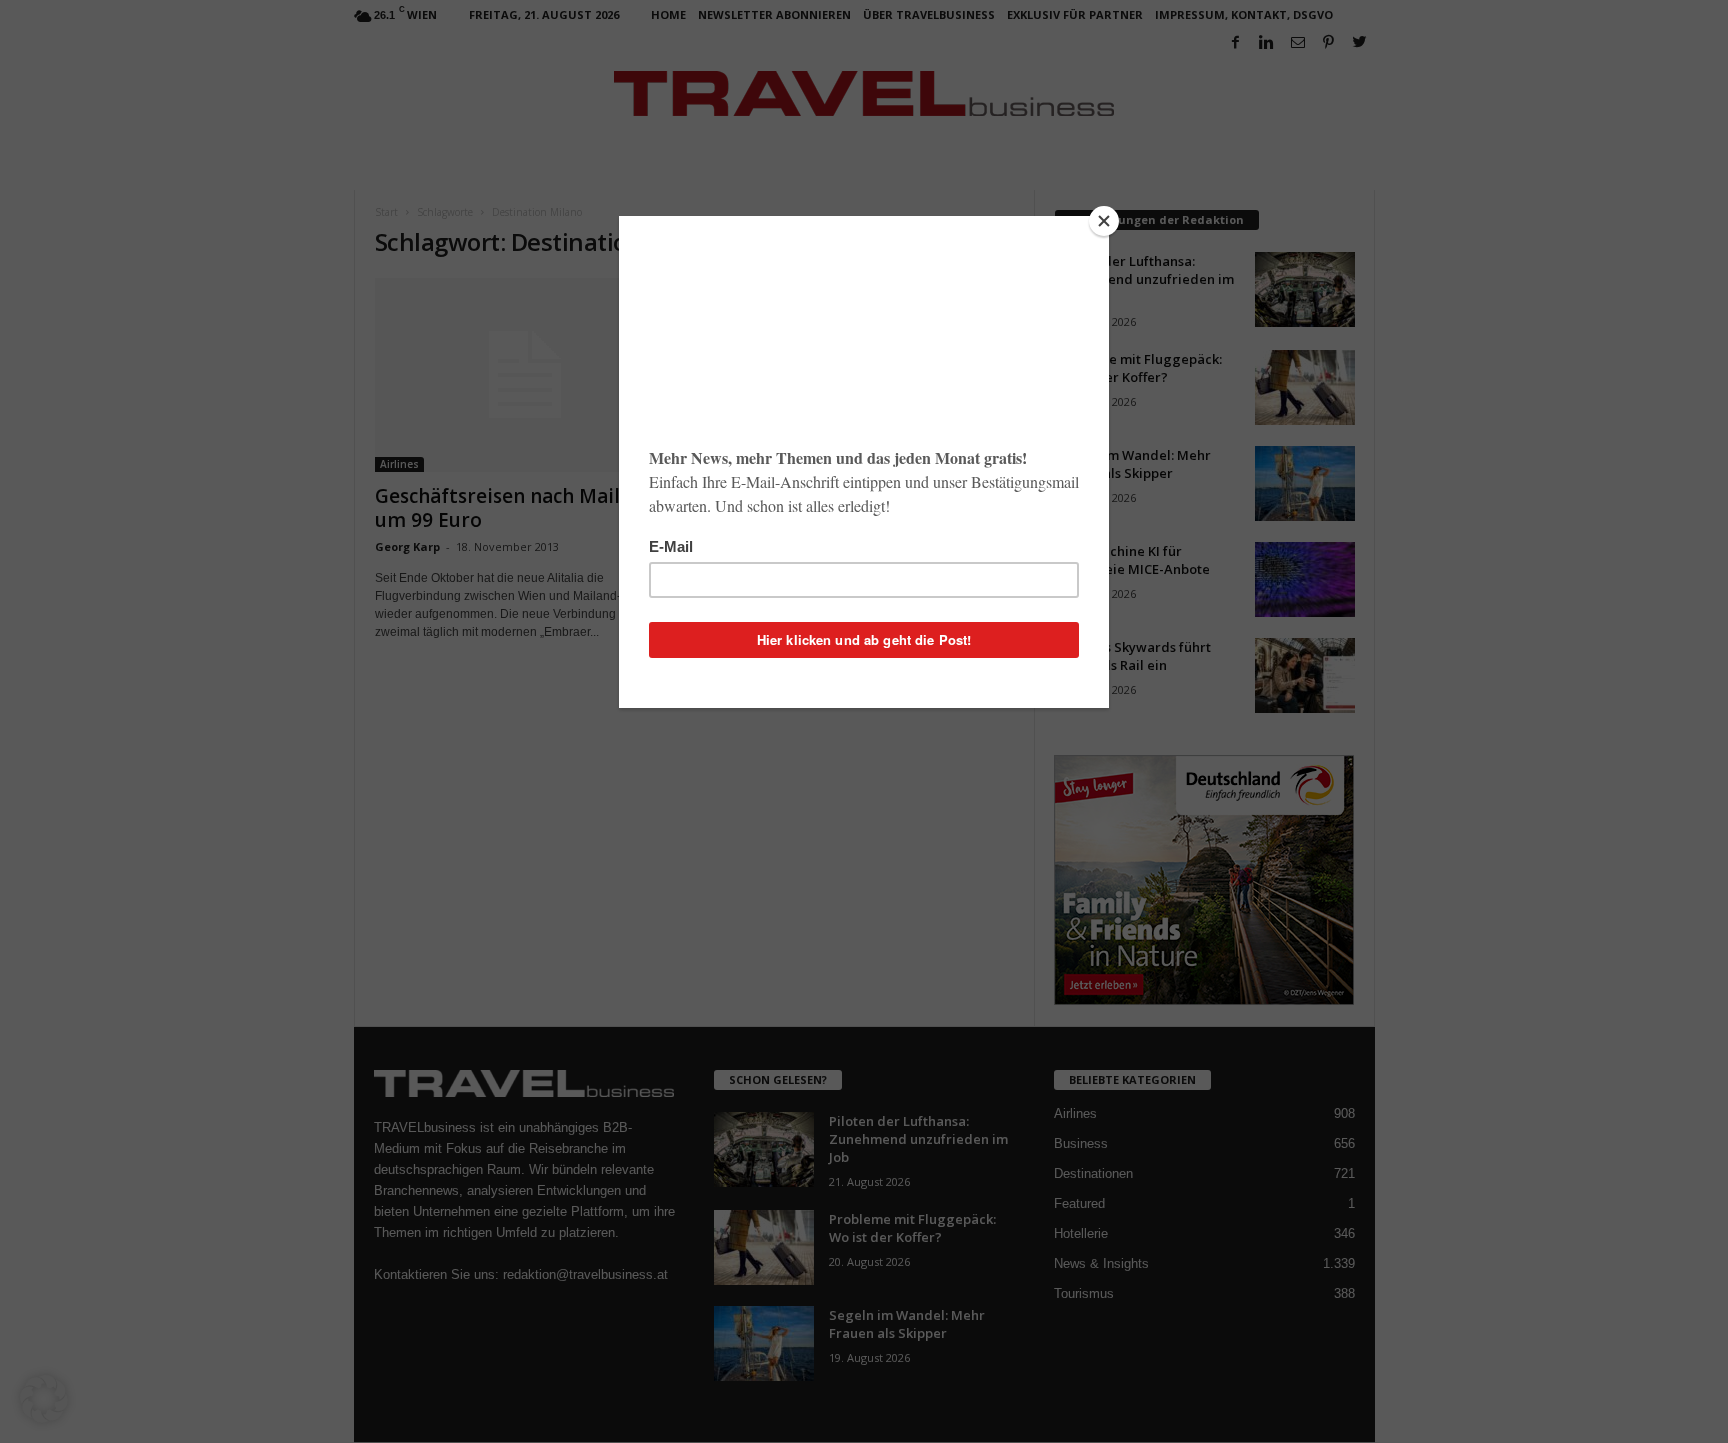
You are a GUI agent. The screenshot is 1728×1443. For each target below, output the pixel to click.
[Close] (1104, 221)
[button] (44, 1399)
